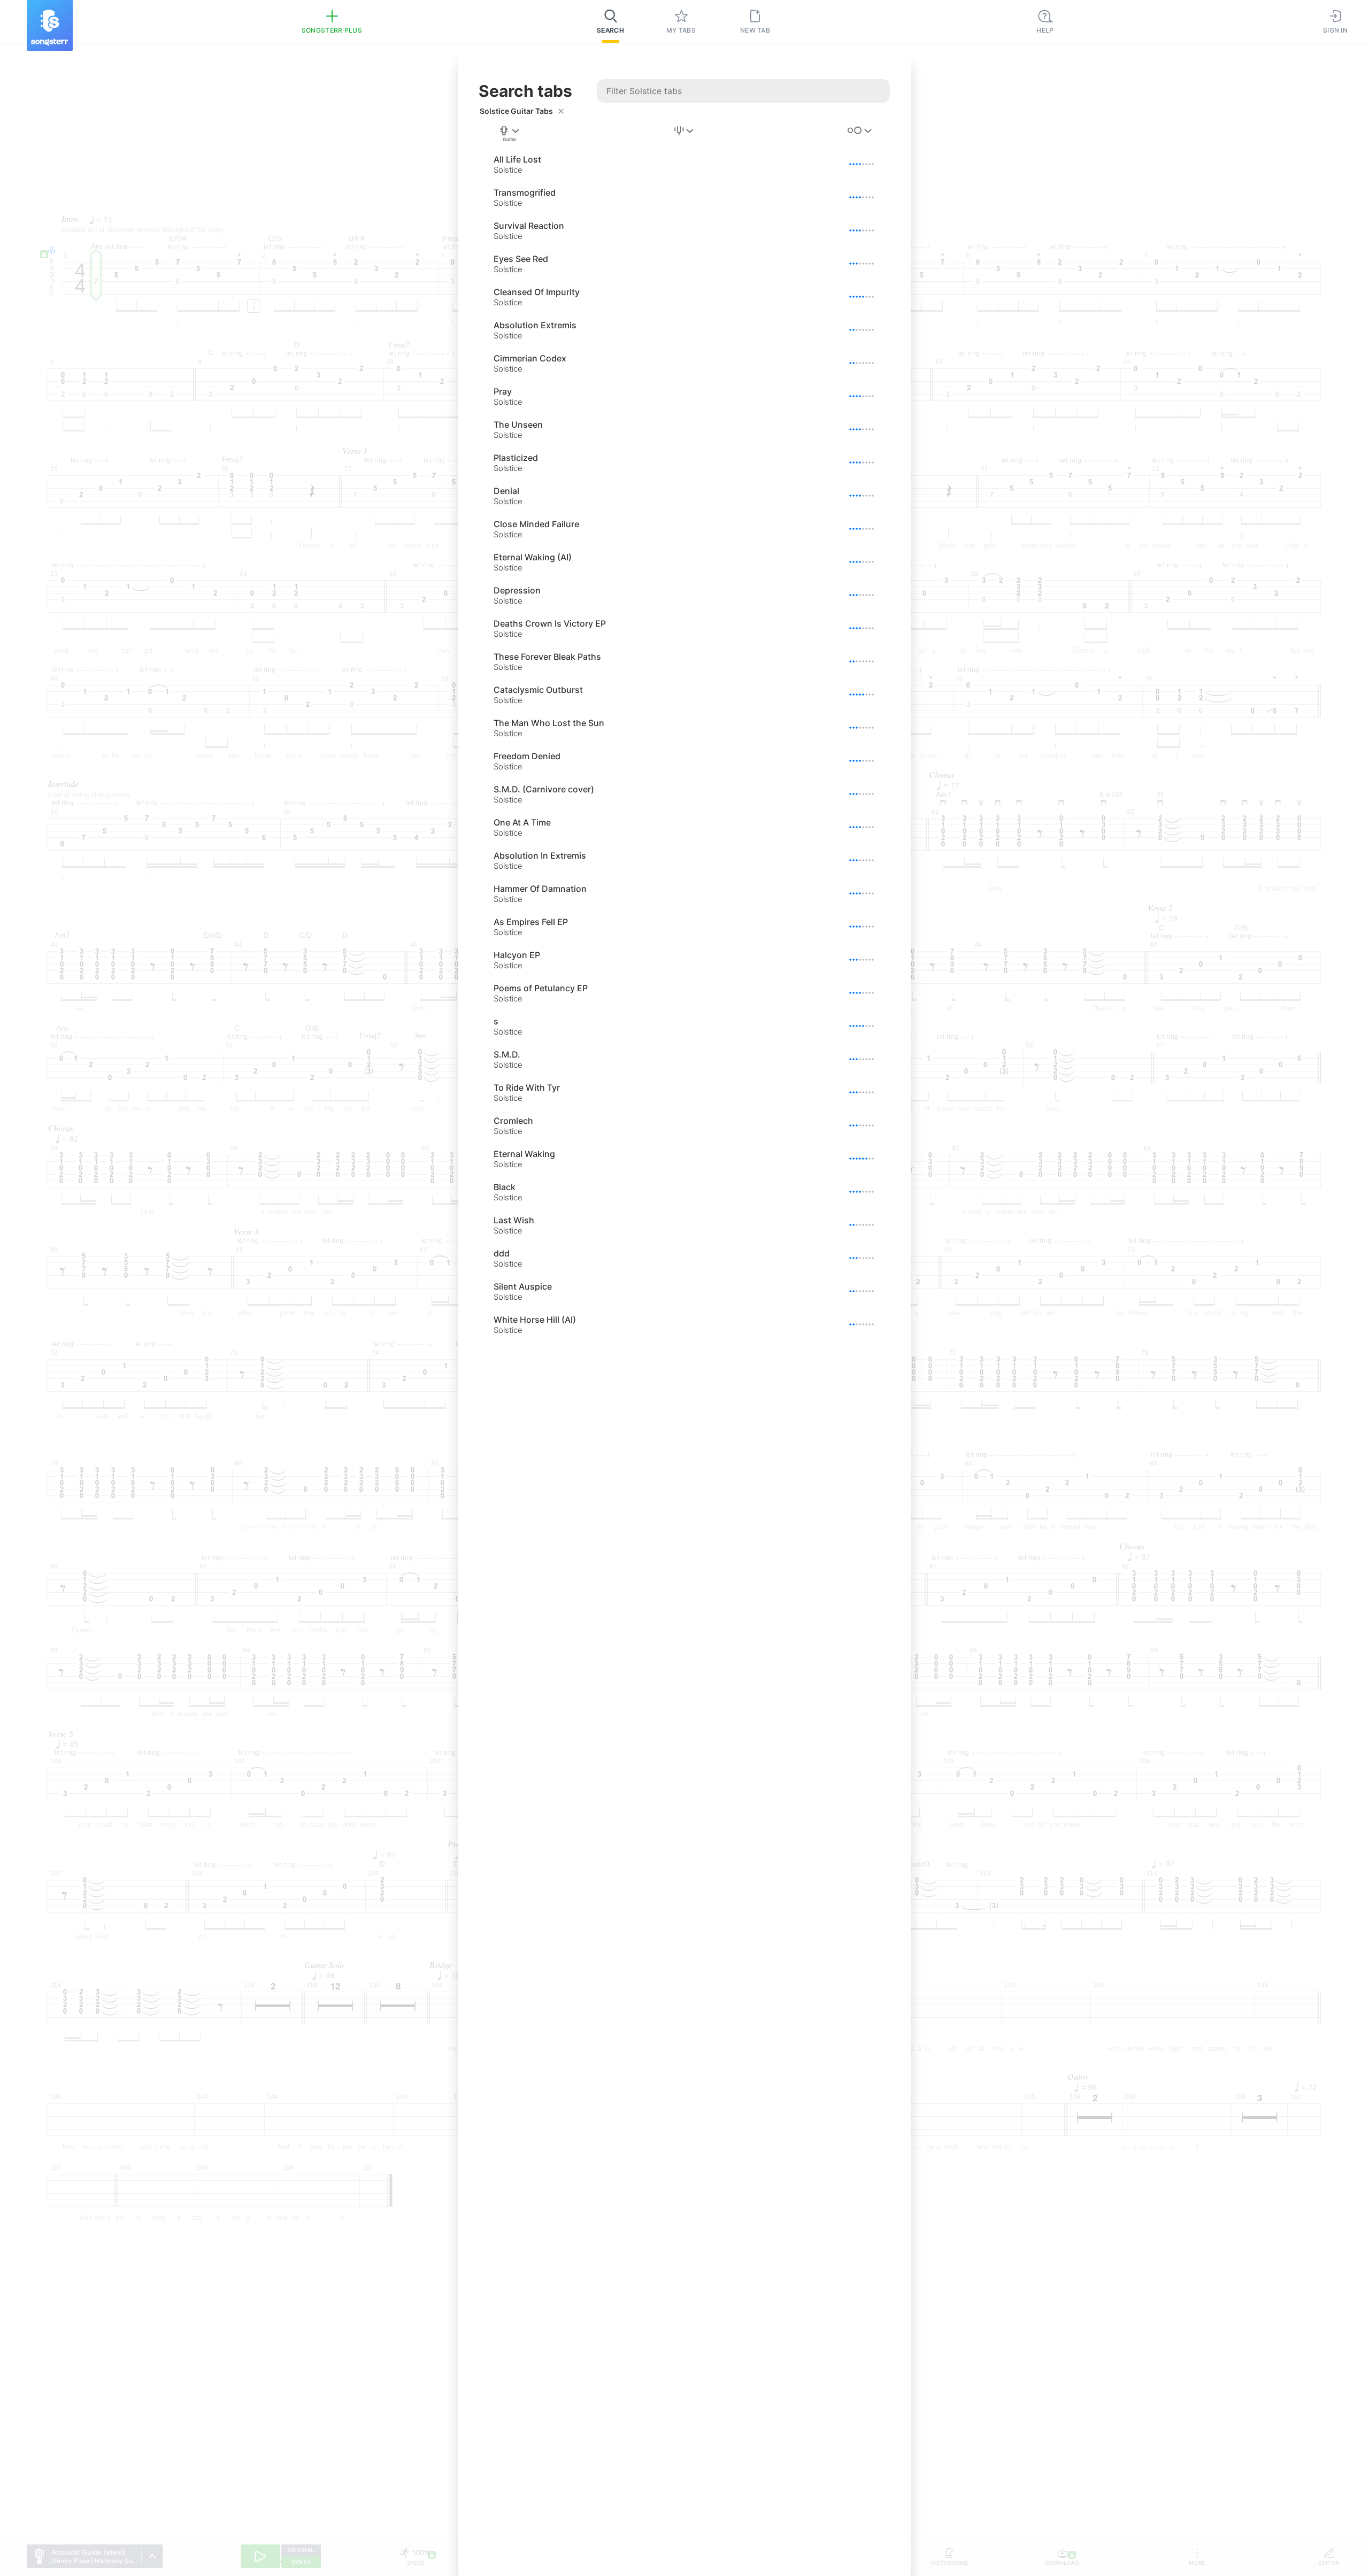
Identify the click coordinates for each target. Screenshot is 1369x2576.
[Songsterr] (50, 25)
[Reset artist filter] (561, 111)
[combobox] (510, 134)
